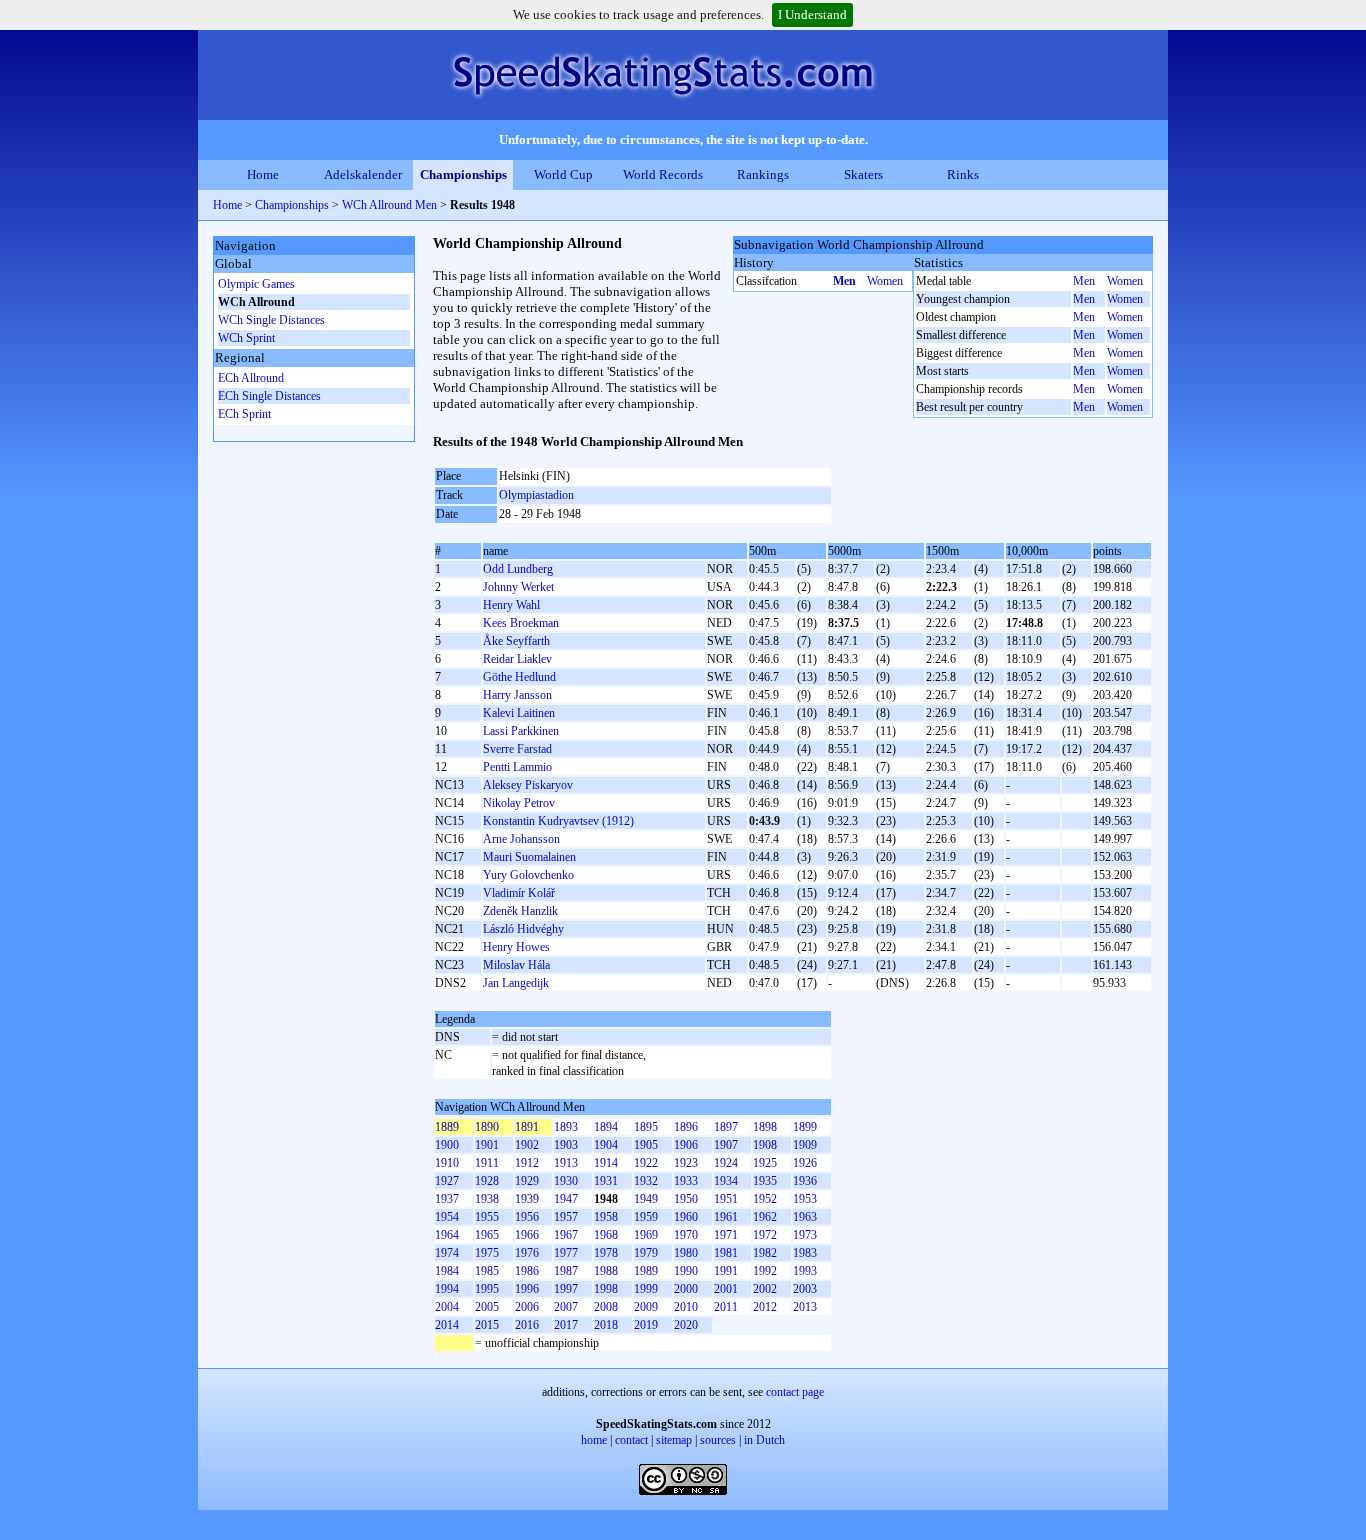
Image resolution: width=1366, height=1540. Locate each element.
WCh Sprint (246, 338)
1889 (447, 1127)
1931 (606, 1181)
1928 (487, 1181)
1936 (805, 1181)
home (594, 1440)
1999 (646, 1289)
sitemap (674, 1440)
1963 (805, 1217)
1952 (765, 1199)
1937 (447, 1199)
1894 (606, 1127)
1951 (726, 1199)
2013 (805, 1307)
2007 (566, 1307)
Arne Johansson (521, 839)
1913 (566, 1163)
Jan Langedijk (516, 983)
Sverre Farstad (517, 749)
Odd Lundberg (518, 569)
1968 (606, 1235)
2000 (686, 1289)
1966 (527, 1235)
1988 (606, 1271)
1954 (447, 1217)
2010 (686, 1307)
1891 (527, 1127)
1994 (447, 1289)
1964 (447, 1235)
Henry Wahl (511, 605)
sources (718, 1440)
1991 (726, 1271)
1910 (447, 1163)
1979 (646, 1253)
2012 (765, 1307)
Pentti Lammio (517, 767)
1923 (686, 1163)
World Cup (563, 174)
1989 (646, 1271)
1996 (527, 1289)
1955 (487, 1217)
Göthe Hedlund (519, 677)
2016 (527, 1325)
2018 (606, 1325)
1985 (487, 1271)
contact (631, 1440)
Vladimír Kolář (519, 893)
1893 (566, 1127)
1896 (686, 1127)
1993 (805, 1271)
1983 (805, 1253)
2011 (726, 1307)
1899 (805, 1127)
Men (844, 281)
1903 (566, 1145)
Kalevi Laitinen (519, 713)
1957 (566, 1217)
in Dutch (764, 1440)
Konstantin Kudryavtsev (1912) (558, 821)
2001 (726, 1289)
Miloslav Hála (516, 965)
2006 (527, 1307)
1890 (487, 1127)
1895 (646, 1127)
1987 (566, 1271)
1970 (686, 1235)
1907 (726, 1145)
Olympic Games (256, 284)
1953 (805, 1199)
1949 (646, 1199)
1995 (487, 1289)
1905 (646, 1145)
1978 (606, 1253)
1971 (726, 1235)
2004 (447, 1307)
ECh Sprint (244, 414)
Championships (463, 174)
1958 (606, 1217)
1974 (447, 1253)
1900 (447, 1145)
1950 (686, 1199)
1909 (805, 1145)
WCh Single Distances (271, 320)
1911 (487, 1163)
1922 (646, 1163)
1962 (765, 1217)
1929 (527, 1181)
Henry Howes (516, 947)
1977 (566, 1253)
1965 (487, 1235)
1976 (527, 1253)
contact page (795, 1392)
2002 (765, 1289)
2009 (646, 1307)
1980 (686, 1253)
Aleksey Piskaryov (528, 785)
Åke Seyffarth (516, 641)
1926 (805, 1163)
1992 (765, 1271)
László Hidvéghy (523, 929)
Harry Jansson (517, 695)
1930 (566, 1181)
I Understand (812, 14)
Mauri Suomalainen (529, 857)
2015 (487, 1325)
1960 (686, 1217)
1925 (765, 1163)
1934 (726, 1181)
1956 (527, 1217)
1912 (527, 1163)
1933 (686, 1181)
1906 (686, 1145)
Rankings (763, 174)
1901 (487, 1145)
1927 (447, 1181)
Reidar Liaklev (517, 659)
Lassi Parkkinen (521, 731)
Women (885, 281)
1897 (726, 1127)
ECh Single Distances (269, 396)
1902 (527, 1145)
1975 (487, 1253)
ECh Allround (251, 378)
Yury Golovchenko (528, 875)
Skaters (863, 174)
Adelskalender (363, 174)
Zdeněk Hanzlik (520, 911)
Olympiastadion (536, 495)
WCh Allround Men (389, 205)
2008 (606, 1307)
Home (263, 174)
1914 (606, 1163)
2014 (447, 1325)
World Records (663, 174)
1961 (726, 1217)
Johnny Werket (518, 587)
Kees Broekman (521, 623)
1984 (447, 1271)
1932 (646, 1181)
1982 (765, 1253)
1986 (527, 1271)
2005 (487, 1307)
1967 (566, 1235)
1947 (566, 1199)
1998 (606, 1289)
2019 (646, 1325)
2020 (686, 1325)
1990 (686, 1271)
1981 (726, 1253)
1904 (606, 1145)
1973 (805, 1235)
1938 (487, 1199)
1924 (726, 1163)
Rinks (963, 174)
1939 (527, 1199)
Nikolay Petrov (519, 803)
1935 (765, 1181)
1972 (765, 1235)
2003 (805, 1289)
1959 (646, 1217)
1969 (646, 1235)
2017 (566, 1325)
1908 (765, 1145)
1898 (765, 1127)
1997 (566, 1289)
